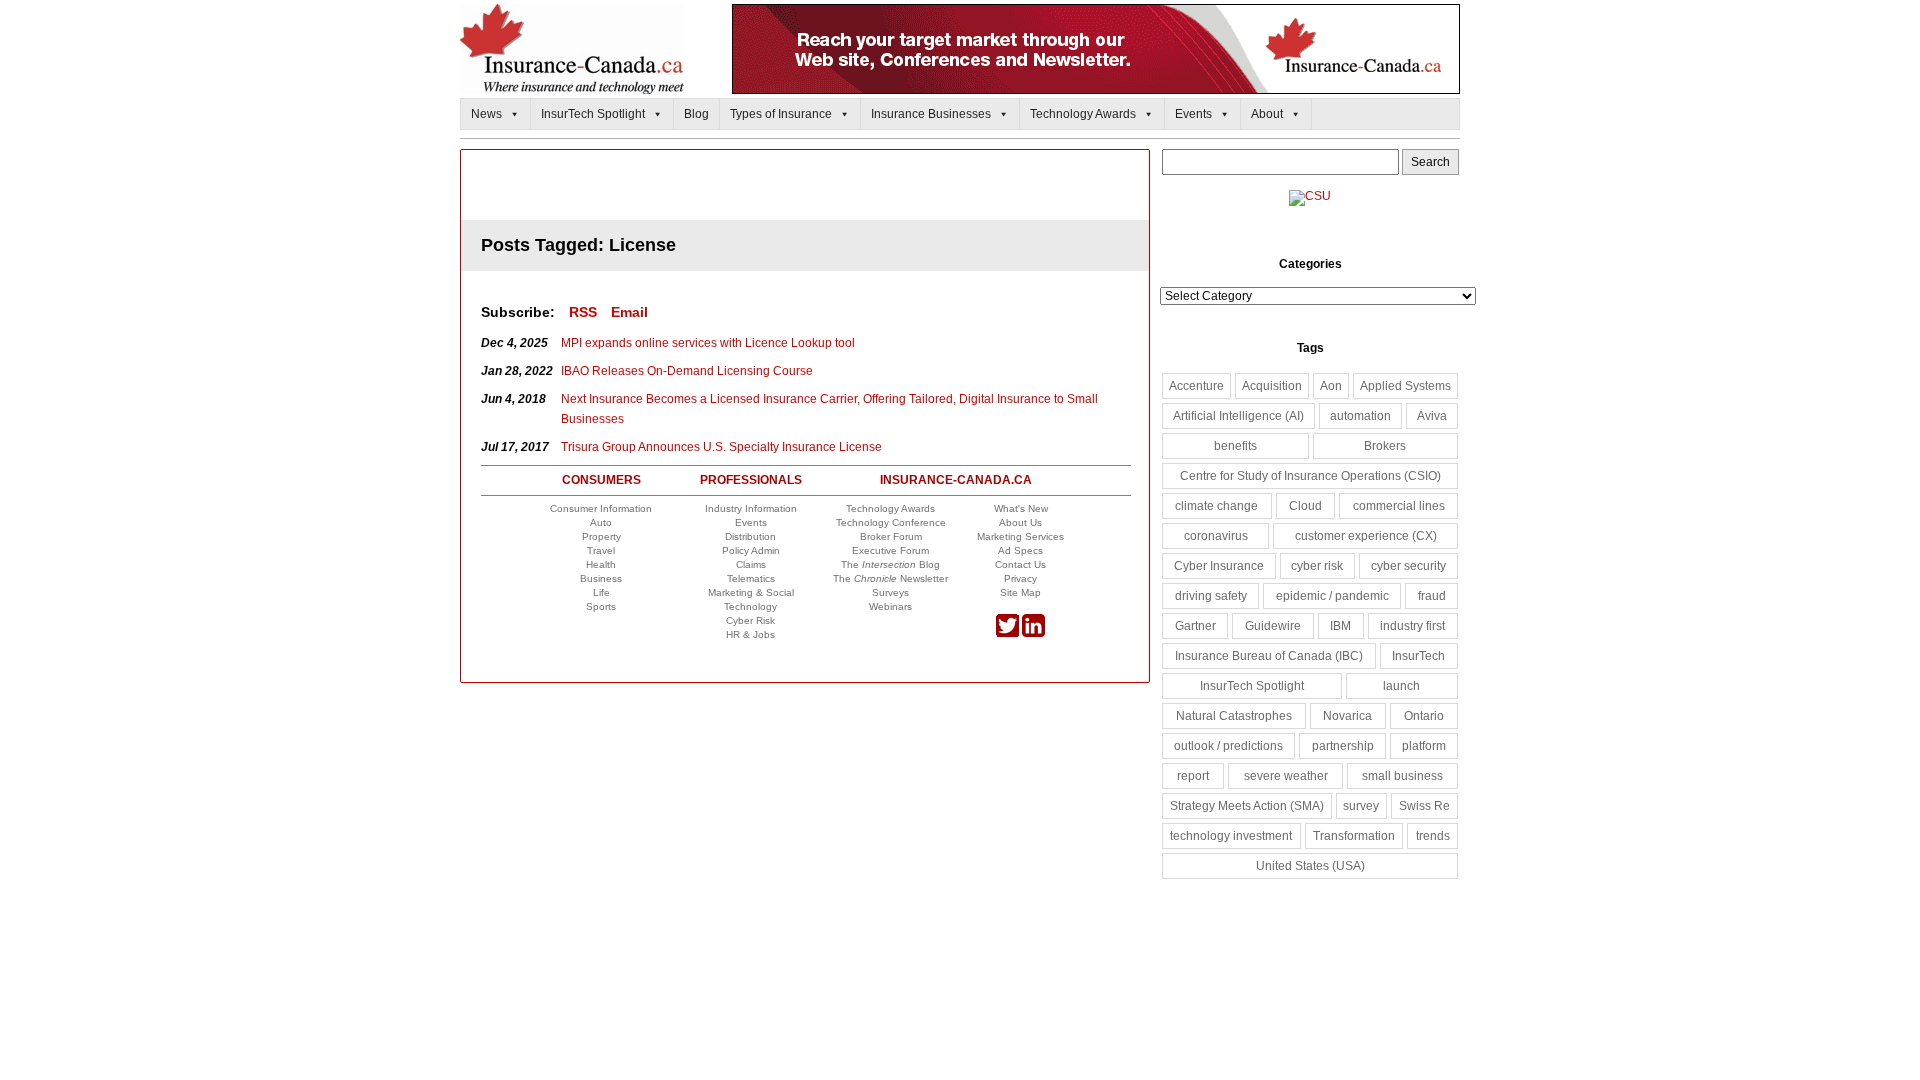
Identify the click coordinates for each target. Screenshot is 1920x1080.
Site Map (1020, 592)
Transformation (1354, 836)
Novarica (1347, 716)
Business (601, 578)
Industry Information (751, 508)
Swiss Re (1424, 806)
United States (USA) (1310, 866)
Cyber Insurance (1219, 566)
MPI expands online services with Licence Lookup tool (708, 343)
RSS (583, 312)
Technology (750, 606)
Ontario (1424, 716)
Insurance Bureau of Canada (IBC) (1269, 656)
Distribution (750, 536)
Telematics (751, 578)
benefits (1235, 446)
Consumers (601, 480)
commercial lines (1399, 506)
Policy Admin (751, 550)
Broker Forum (891, 536)
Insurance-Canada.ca (956, 480)
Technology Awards (1083, 114)
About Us (1020, 522)
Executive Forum (890, 550)
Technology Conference (891, 522)
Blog (696, 114)
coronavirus (1216, 536)
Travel (601, 550)
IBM (1340, 626)
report (1193, 776)
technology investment (1231, 836)
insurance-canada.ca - (806, 186)
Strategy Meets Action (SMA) (1247, 806)
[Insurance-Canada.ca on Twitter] (1007, 633)
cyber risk (1317, 566)
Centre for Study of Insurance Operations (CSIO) (1310, 476)
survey (1361, 806)
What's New (1021, 508)
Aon (1331, 386)
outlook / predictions (1228, 746)
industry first (1412, 626)
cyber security (1408, 566)
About (1267, 114)
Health (601, 564)
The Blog (890, 564)
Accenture (1196, 386)
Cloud (1305, 506)
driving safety (1211, 596)
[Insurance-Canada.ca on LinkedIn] (1033, 633)
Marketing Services (1020, 536)
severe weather (1286, 776)
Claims (751, 564)
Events (1193, 114)
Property (601, 536)
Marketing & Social (751, 592)
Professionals (751, 480)
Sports (601, 606)
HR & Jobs (750, 634)
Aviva (1432, 416)
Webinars (890, 606)
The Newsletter (890, 578)
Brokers (1385, 446)
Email (629, 312)
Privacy (1020, 578)
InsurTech (1418, 656)
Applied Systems (1405, 386)
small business (1402, 776)
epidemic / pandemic (1332, 596)
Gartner (1195, 626)
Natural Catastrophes (1234, 716)
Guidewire (1273, 626)
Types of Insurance (781, 114)
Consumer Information (601, 508)
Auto (601, 522)
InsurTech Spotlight (593, 114)
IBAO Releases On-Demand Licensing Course (687, 371)
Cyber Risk (750, 620)
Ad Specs (1020, 550)
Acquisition (1272, 386)
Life (601, 592)
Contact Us (1020, 564)
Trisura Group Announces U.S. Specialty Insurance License (721, 447)
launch (1401, 686)
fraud (1432, 596)
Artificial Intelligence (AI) (1238, 416)
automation (1360, 416)
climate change (1216, 506)
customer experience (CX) (1366, 536)
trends (1433, 836)
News (486, 114)
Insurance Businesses (931, 114)
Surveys (890, 592)
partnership (1343, 746)
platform (1424, 746)
